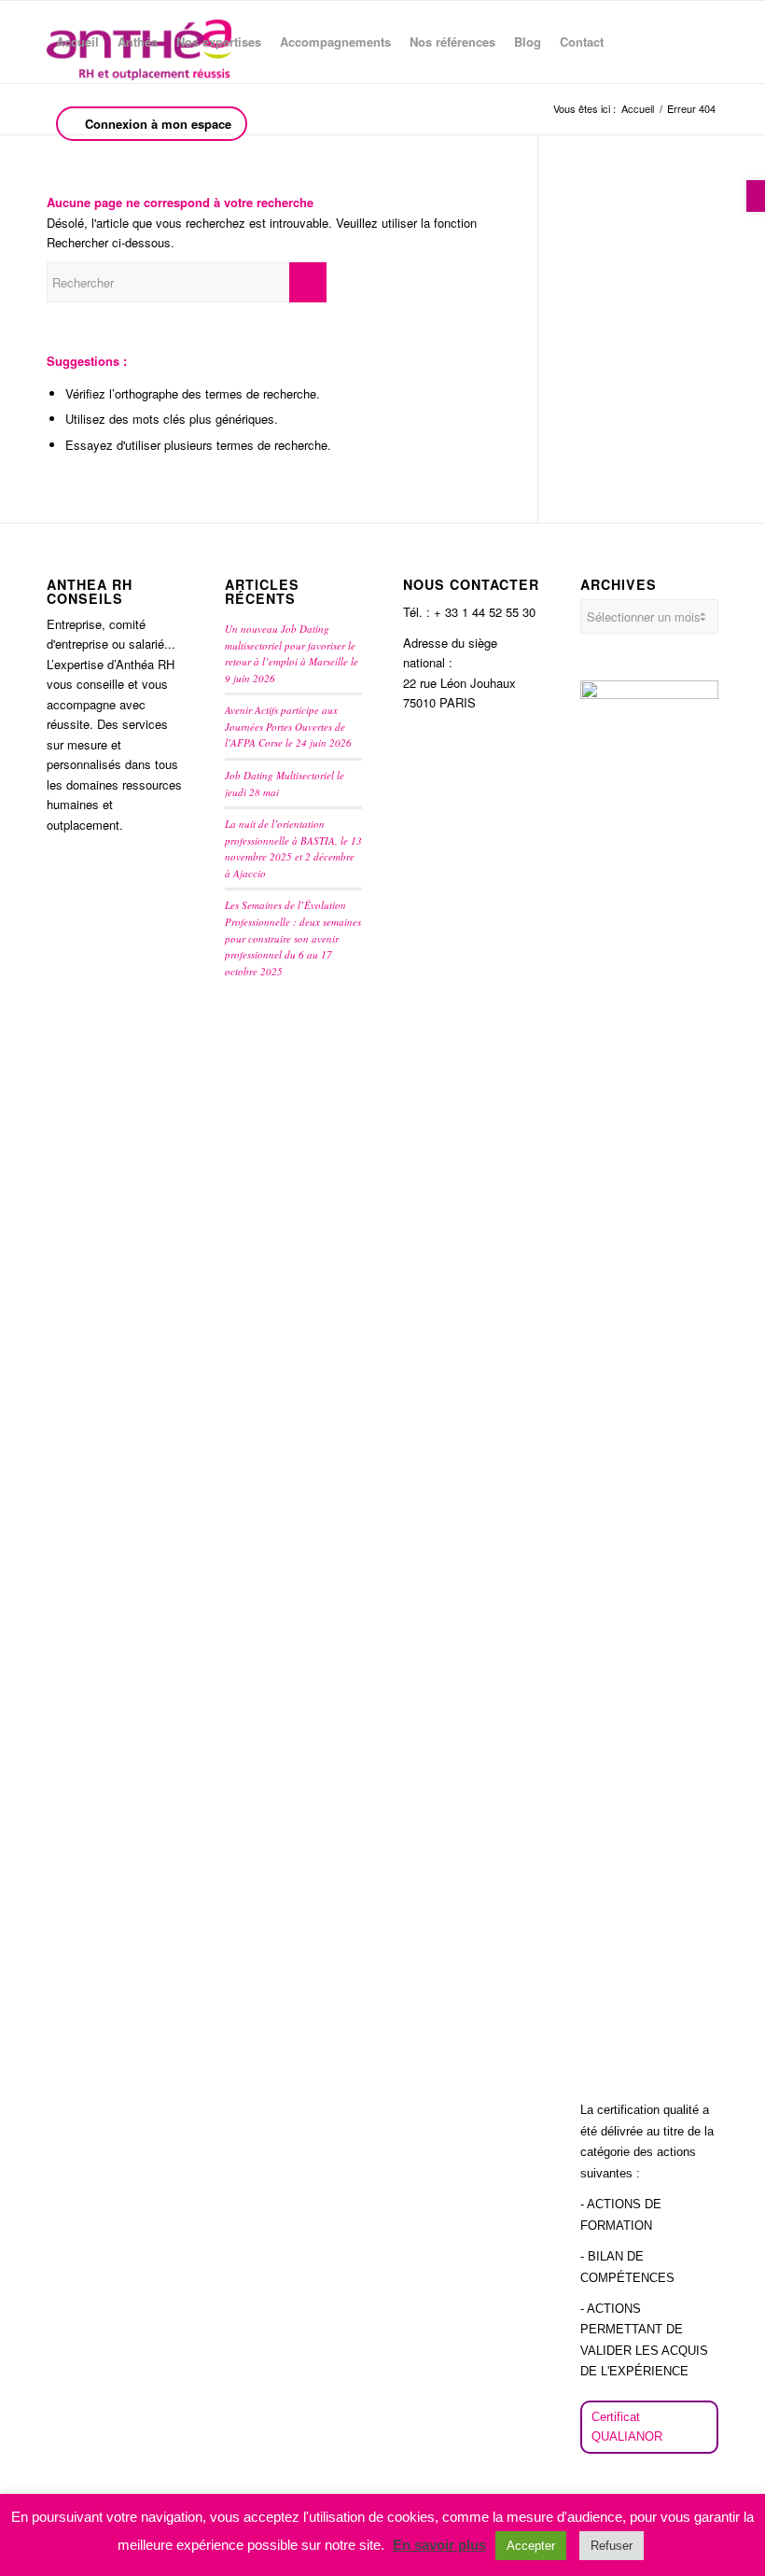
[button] (756, 196)
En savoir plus (439, 2545)
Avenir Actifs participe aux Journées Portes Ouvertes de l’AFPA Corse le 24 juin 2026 (288, 726)
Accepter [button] (531, 2546)
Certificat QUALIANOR (627, 2427)
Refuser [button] (612, 2546)
